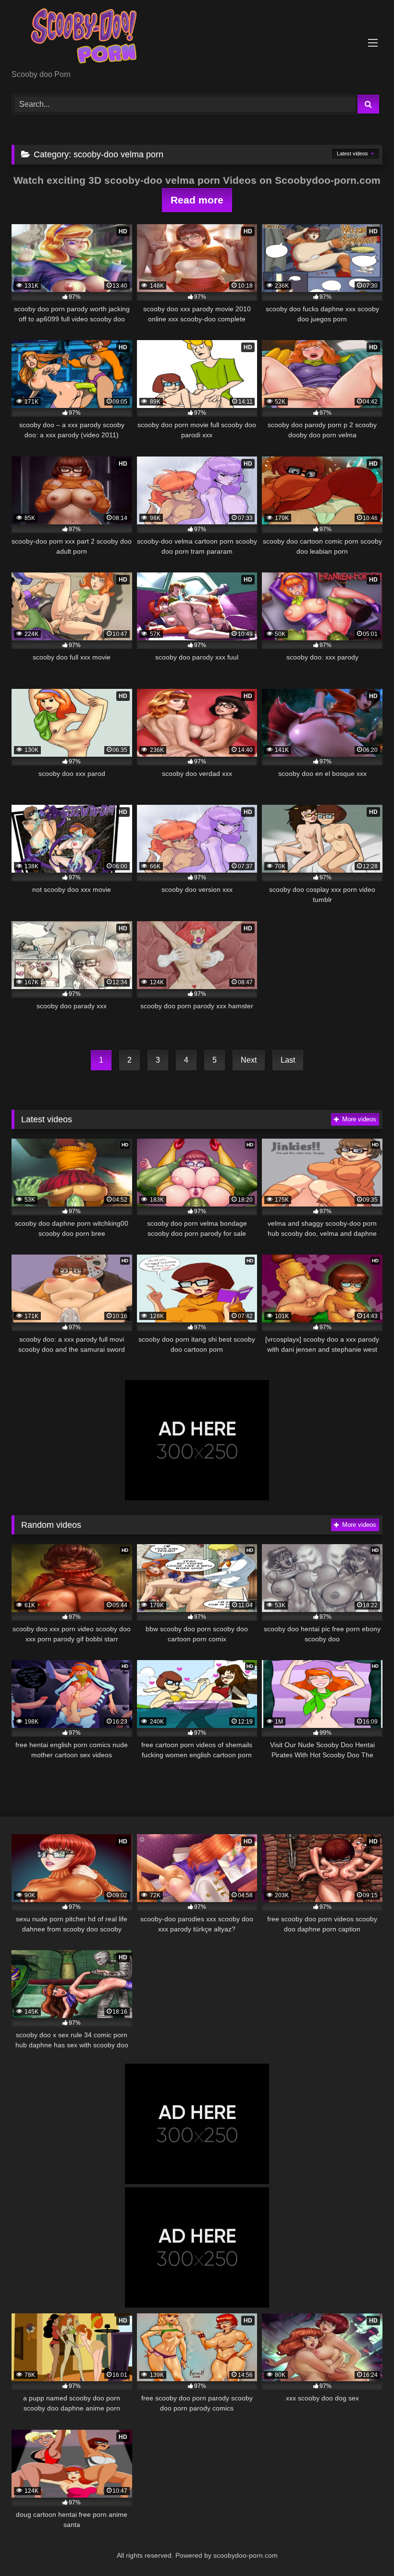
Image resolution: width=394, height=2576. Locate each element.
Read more (197, 200)
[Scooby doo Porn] (197, 38)
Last (288, 1060)
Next (249, 1060)
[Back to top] (364, 2547)
